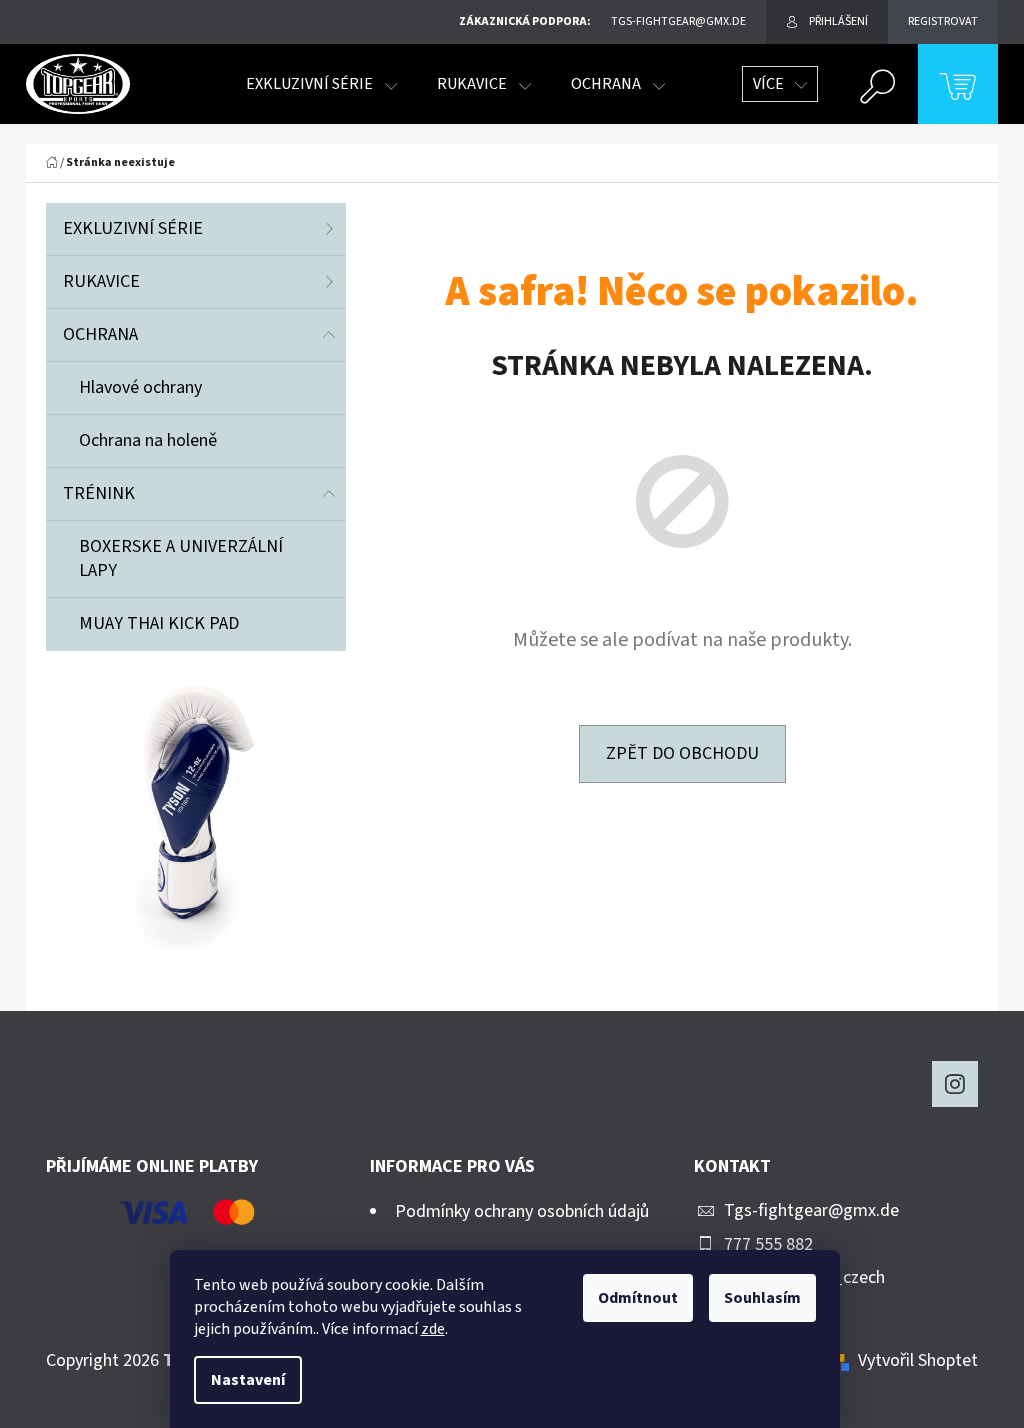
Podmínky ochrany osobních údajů (522, 1211)
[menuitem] (321, 84)
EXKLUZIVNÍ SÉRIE (133, 228)
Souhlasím (762, 1298)
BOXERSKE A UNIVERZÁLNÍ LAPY (181, 558)
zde (433, 1329)
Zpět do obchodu (682, 753)
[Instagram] (955, 1084)
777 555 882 (768, 1244)
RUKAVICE (101, 281)
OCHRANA (100, 334)
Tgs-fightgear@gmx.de (811, 1210)
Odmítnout (638, 1298)
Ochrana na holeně (148, 440)
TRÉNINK (99, 493)
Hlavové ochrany (140, 387)
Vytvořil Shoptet (918, 1360)
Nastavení (248, 1380)
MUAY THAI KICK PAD (159, 623)
